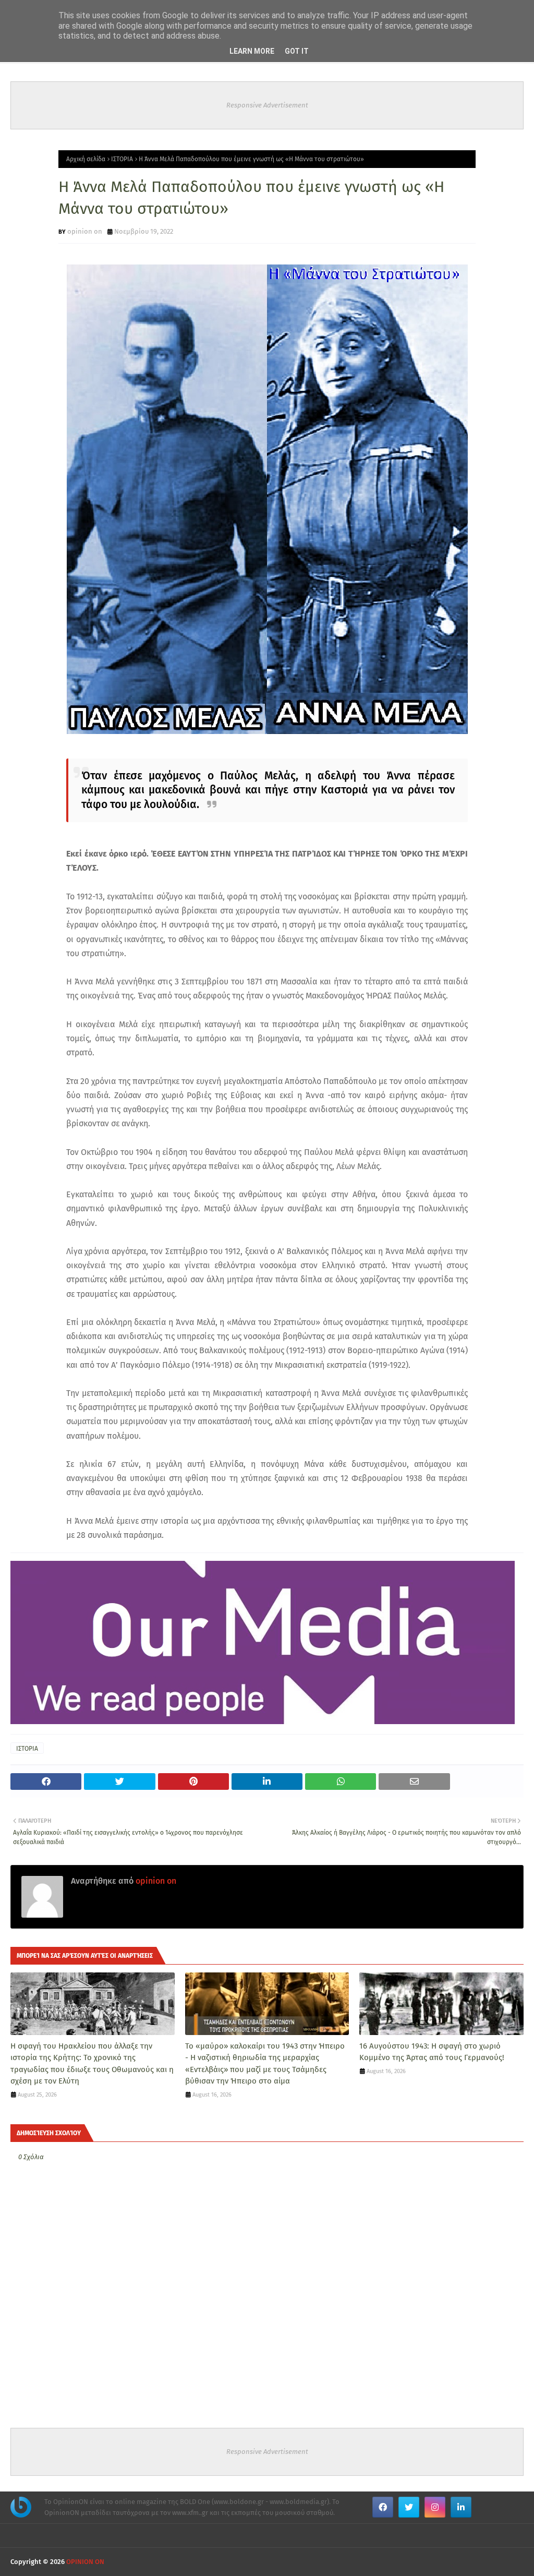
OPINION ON (85, 2562)
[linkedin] (461, 2507)
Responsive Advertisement (267, 105)
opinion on (85, 231)
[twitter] (409, 2507)
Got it (297, 51)
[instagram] (435, 2507)
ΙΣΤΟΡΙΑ (122, 159)
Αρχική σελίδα (86, 159)
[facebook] (383, 2507)
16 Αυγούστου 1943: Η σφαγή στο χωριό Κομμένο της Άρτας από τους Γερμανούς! (432, 2052)
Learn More (252, 51)
